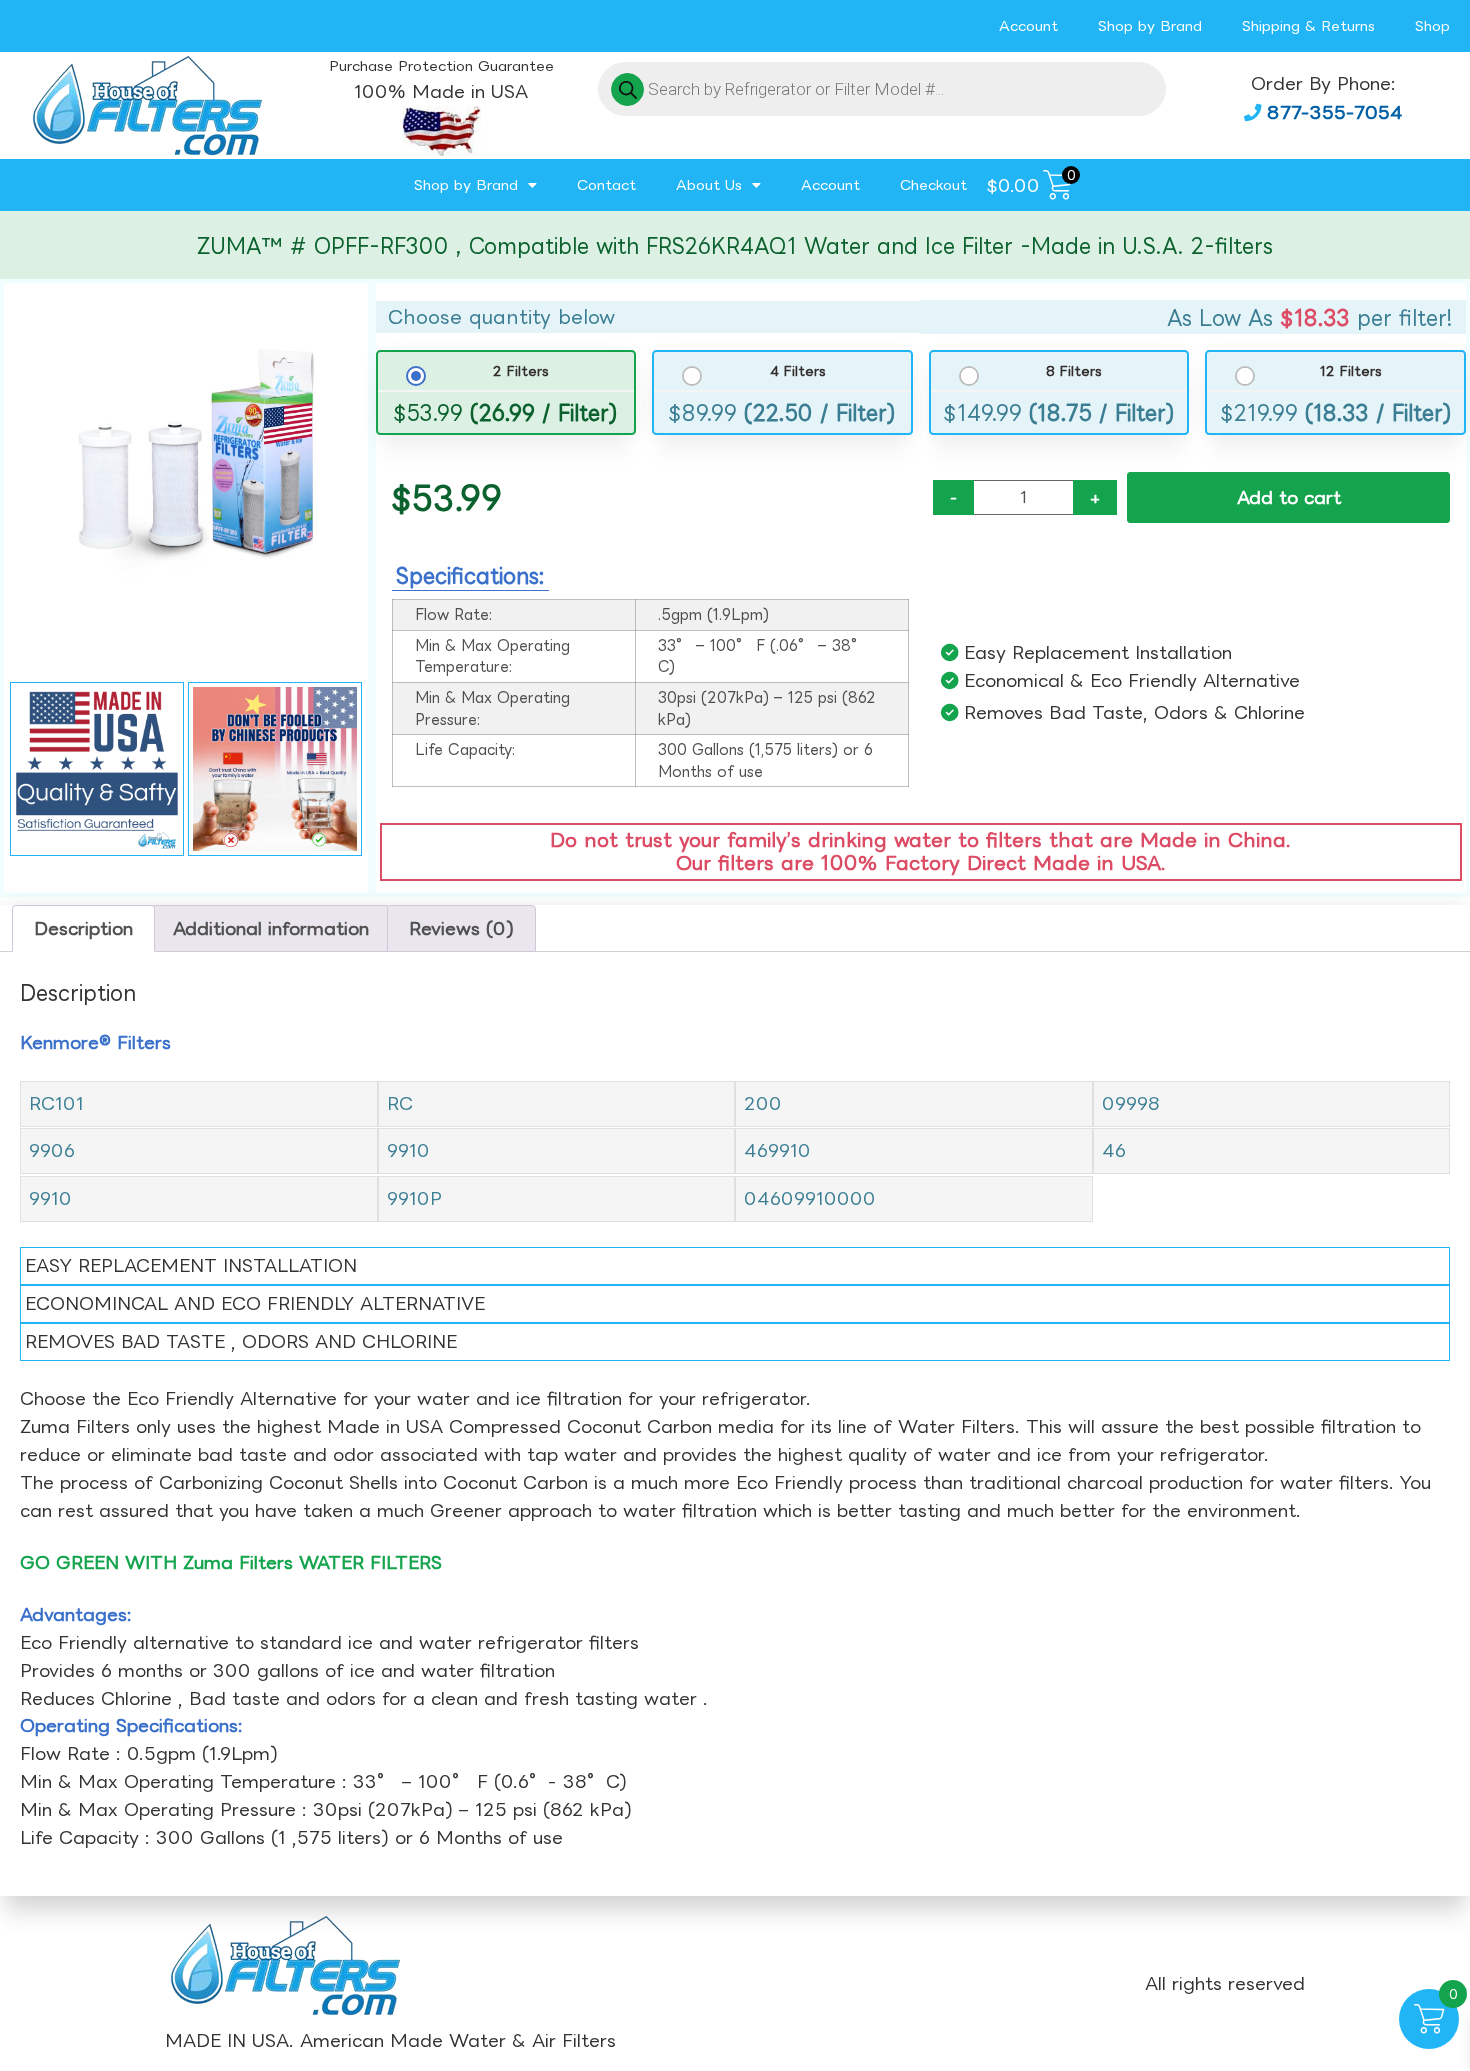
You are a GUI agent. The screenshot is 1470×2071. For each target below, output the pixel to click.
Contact (606, 184)
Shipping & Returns (1308, 25)
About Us (709, 184)
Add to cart (1289, 497)
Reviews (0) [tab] (461, 928)
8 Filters (1074, 371)
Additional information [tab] (271, 928)
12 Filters (1350, 371)
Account (1028, 25)
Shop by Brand (1150, 25)
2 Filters (521, 371)
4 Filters (797, 371)
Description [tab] (83, 928)
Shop (1432, 25)
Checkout (933, 184)
